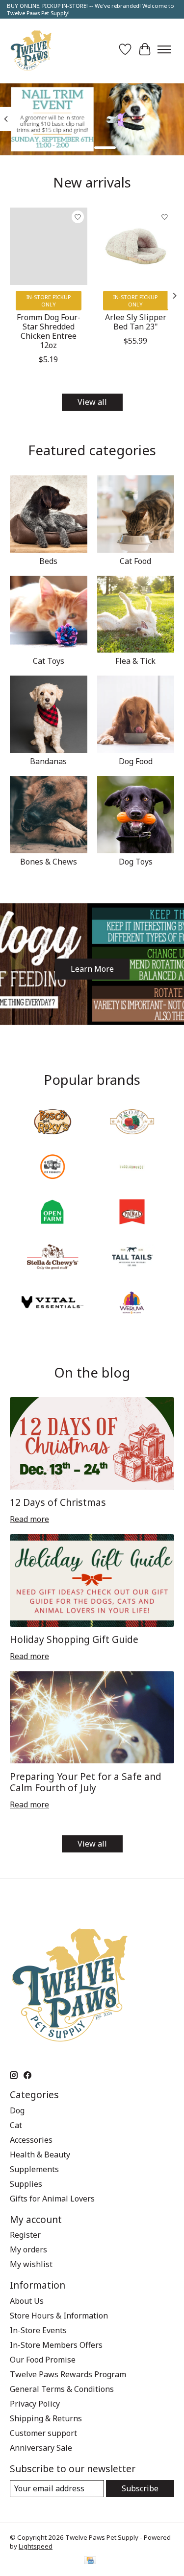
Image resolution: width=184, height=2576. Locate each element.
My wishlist (31, 2264)
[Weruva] (132, 1303)
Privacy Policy (35, 2404)
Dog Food (136, 761)
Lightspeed (36, 2546)
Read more (29, 1519)
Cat (16, 2125)
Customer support (43, 2433)
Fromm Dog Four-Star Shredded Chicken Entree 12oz (49, 331)
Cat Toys (49, 661)
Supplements (34, 2169)
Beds (48, 561)
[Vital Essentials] (53, 1303)
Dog (17, 2110)
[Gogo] (53, 1168)
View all (92, 402)
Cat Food (135, 561)
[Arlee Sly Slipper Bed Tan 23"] (136, 246)
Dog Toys (136, 862)
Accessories (31, 2140)
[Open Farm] (53, 1213)
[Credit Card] (90, 2561)
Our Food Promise (43, 2360)
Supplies (26, 2184)
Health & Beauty (40, 2154)
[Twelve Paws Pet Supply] (31, 49)
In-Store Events (38, 2330)
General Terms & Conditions (62, 2389)
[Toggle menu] (164, 49)
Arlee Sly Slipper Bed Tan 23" (136, 321)
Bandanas (48, 761)
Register (25, 2235)
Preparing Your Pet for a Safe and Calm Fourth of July (86, 1782)
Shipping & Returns (46, 2418)
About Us (27, 2301)
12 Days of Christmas (58, 1502)
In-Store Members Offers (56, 2345)
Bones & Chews (49, 862)
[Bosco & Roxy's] (53, 1123)
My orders (28, 2249)
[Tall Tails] (132, 1258)
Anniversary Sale (41, 2448)
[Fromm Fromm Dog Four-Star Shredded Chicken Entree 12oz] (49, 246)
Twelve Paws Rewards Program (68, 2374)
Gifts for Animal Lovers (52, 2199)
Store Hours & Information (59, 2316)
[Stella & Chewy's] (53, 1258)
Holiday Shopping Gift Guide (74, 1639)
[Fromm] (132, 1123)
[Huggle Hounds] (132, 1168)
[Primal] (132, 1213)
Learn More (92, 969)
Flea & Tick (135, 661)
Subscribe (140, 2488)
